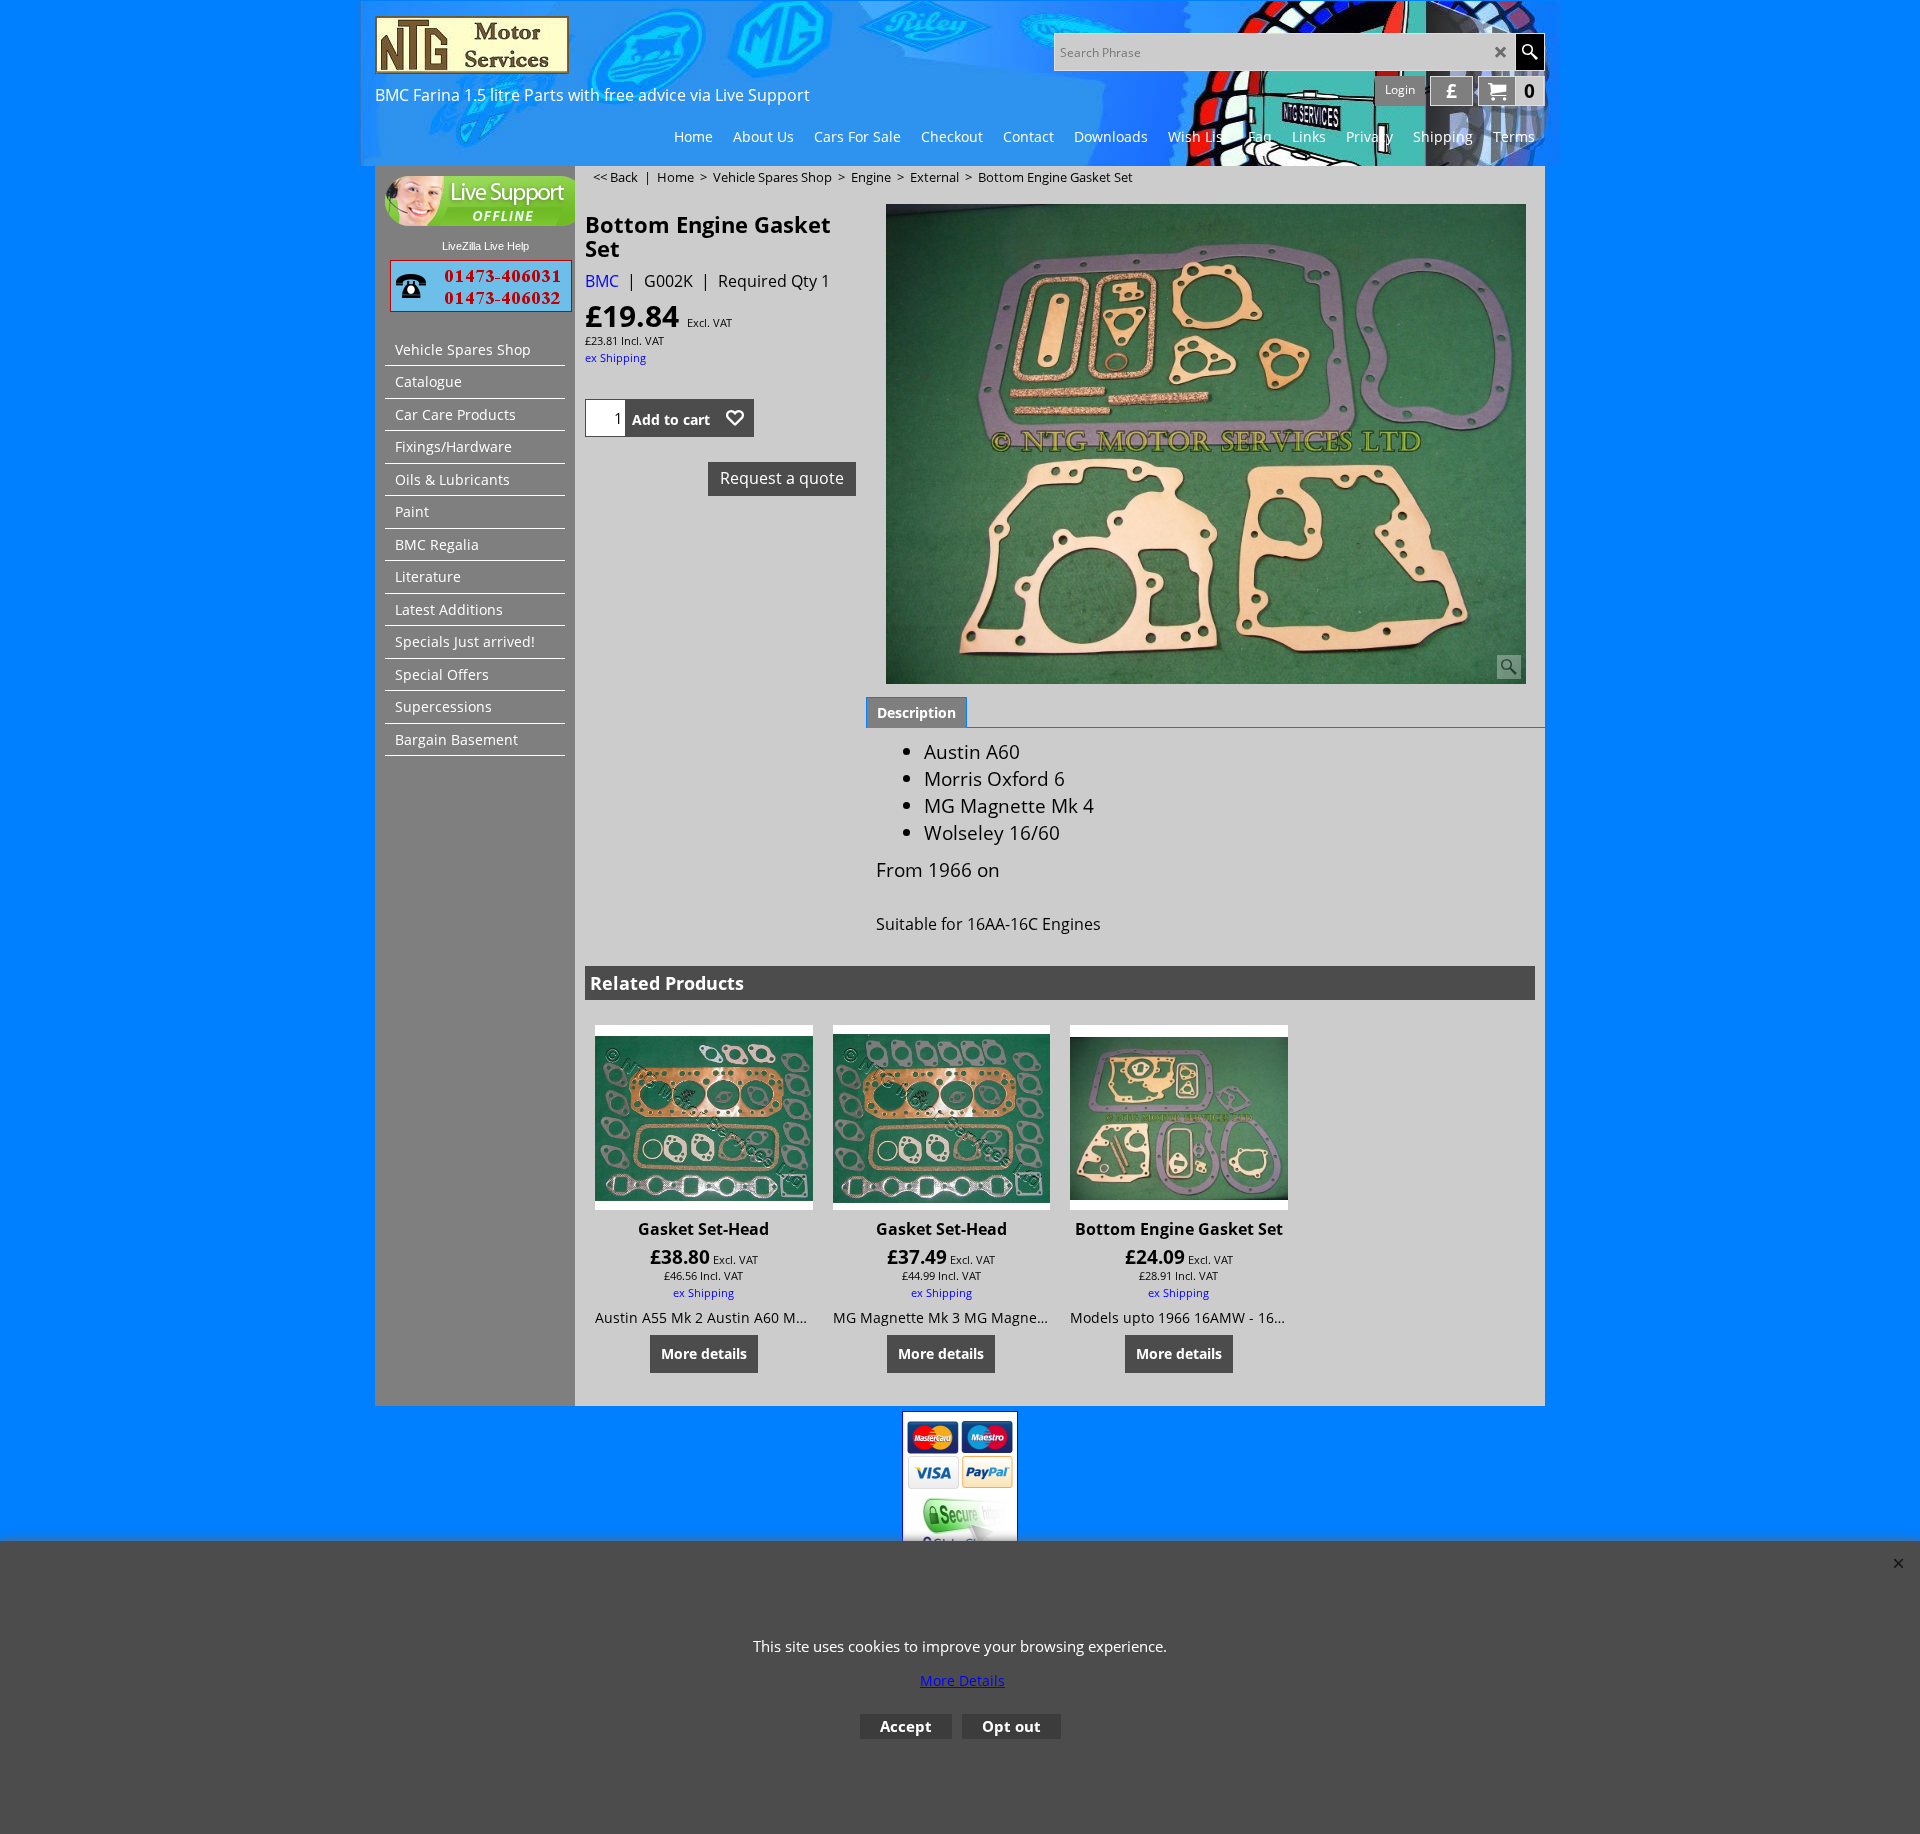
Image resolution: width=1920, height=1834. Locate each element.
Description (916, 712)
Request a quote (782, 478)
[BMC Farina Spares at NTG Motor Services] (550, 45)
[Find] (1529, 52)
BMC (602, 281)
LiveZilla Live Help (485, 246)
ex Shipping (615, 357)
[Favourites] (735, 418)
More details (704, 1353)
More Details (962, 1680)
